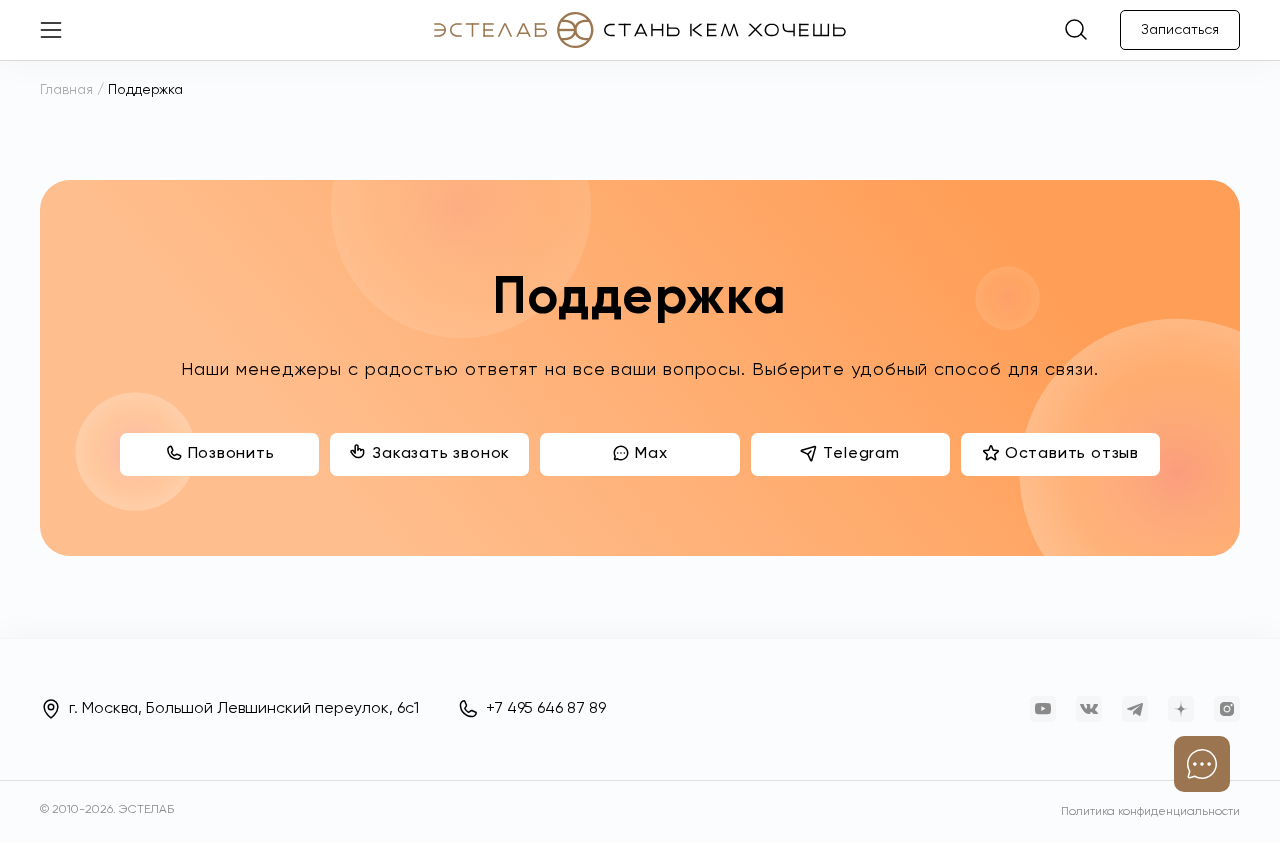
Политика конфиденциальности (1150, 812)
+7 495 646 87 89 (546, 709)
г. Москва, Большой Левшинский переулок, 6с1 (244, 709)
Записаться (1180, 30)
